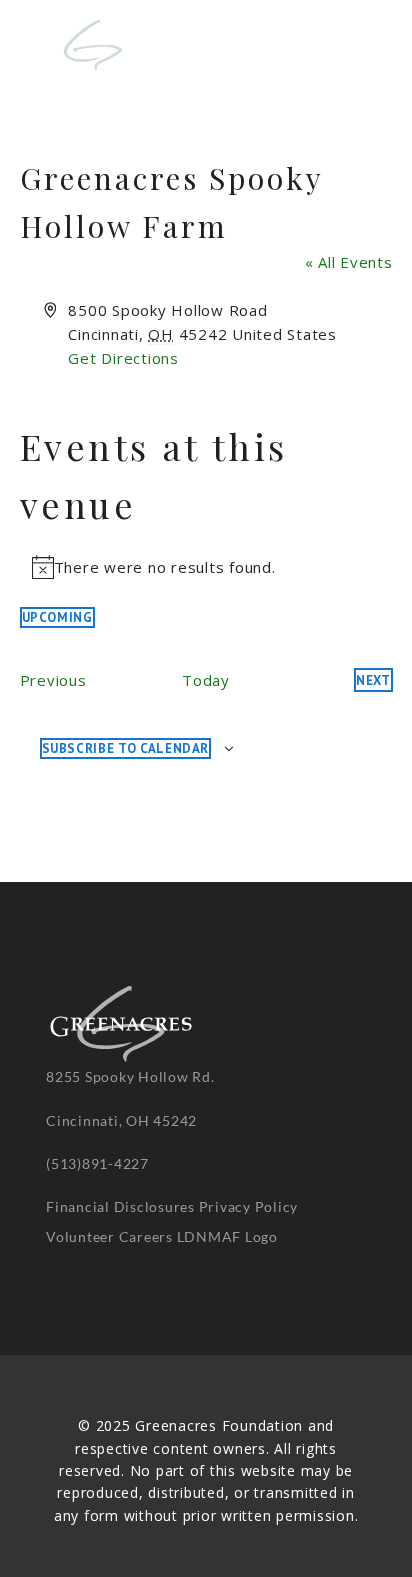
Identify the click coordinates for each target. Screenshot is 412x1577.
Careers (146, 1236)
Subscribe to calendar (126, 748)
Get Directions (123, 358)
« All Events (349, 262)
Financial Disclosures (120, 1206)
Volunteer (80, 1236)
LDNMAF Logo (227, 1236)
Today (206, 680)
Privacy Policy (249, 1206)
